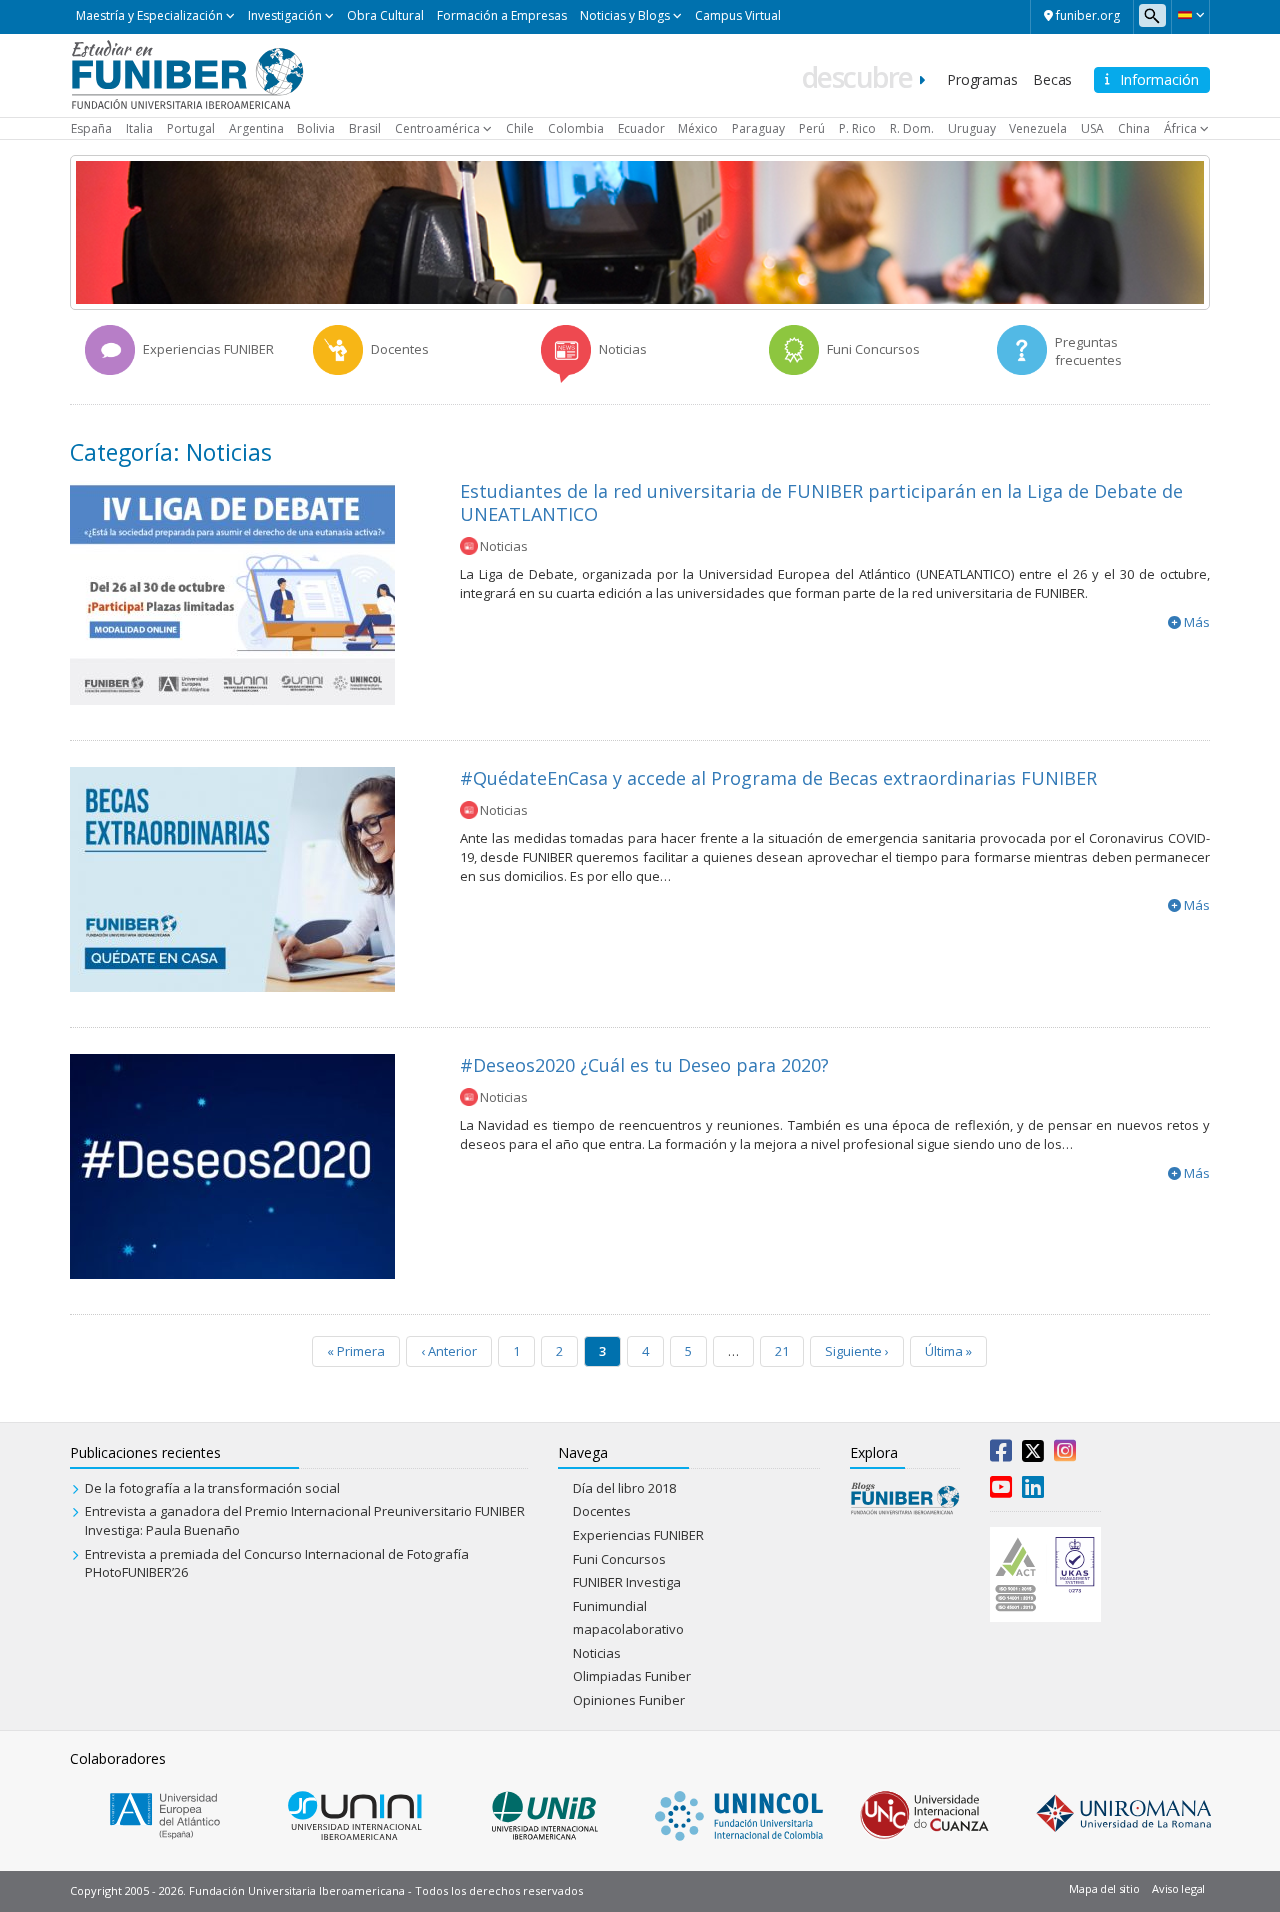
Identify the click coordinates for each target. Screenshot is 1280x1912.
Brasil (365, 128)
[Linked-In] (1033, 1491)
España (91, 128)
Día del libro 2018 (624, 1488)
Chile (520, 128)
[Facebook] (1001, 1455)
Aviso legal (1178, 1888)
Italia (139, 128)
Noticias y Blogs (625, 15)
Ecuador (641, 128)
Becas (1052, 79)
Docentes (602, 1511)
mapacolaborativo (628, 1629)
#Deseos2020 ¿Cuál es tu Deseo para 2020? (644, 1065)
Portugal (191, 128)
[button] (1190, 15)
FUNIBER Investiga (627, 1582)
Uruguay (972, 128)
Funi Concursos (619, 1559)
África (1180, 128)
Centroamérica (437, 128)
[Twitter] (1033, 1455)
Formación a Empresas (502, 15)
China (1134, 128)
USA (1092, 128)
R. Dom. (912, 128)
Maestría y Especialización (149, 15)
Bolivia (316, 128)
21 (782, 1351)
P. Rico (857, 128)
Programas (982, 79)
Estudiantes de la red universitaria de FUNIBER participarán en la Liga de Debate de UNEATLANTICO (821, 502)
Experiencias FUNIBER (638, 1535)
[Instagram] (1065, 1455)
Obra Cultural (385, 15)
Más (1197, 622)
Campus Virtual (738, 15)
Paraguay (758, 128)
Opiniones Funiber (629, 1700)
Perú (812, 128)
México (698, 128)
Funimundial (610, 1606)
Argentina (256, 128)
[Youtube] (1001, 1491)
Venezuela (1038, 128)
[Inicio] (187, 74)
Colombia (576, 128)
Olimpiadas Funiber (632, 1676)
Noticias (504, 546)
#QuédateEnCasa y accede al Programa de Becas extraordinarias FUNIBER (778, 778)
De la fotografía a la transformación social (212, 1488)
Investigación (285, 15)
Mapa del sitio (1104, 1888)
